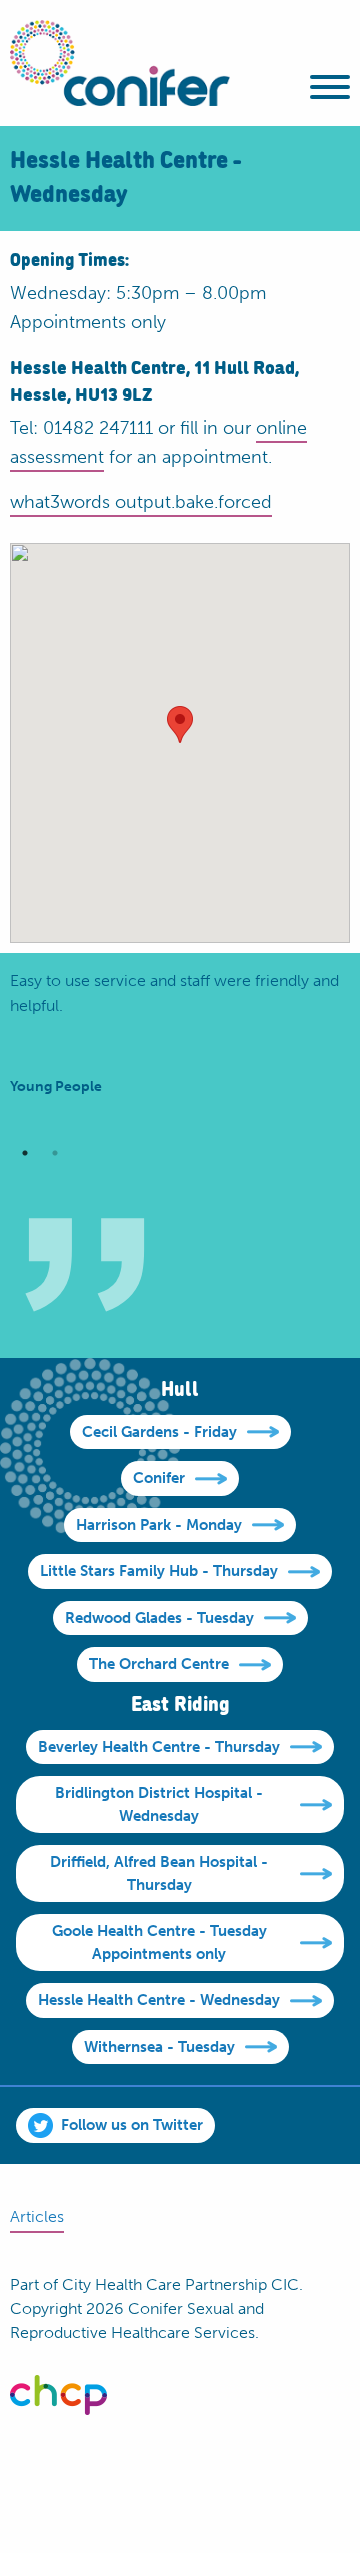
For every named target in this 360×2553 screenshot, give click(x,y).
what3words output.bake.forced (141, 502)
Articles (37, 2216)
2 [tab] (55, 1153)
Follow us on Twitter (132, 2125)
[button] (180, 724)
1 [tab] (25, 1153)
